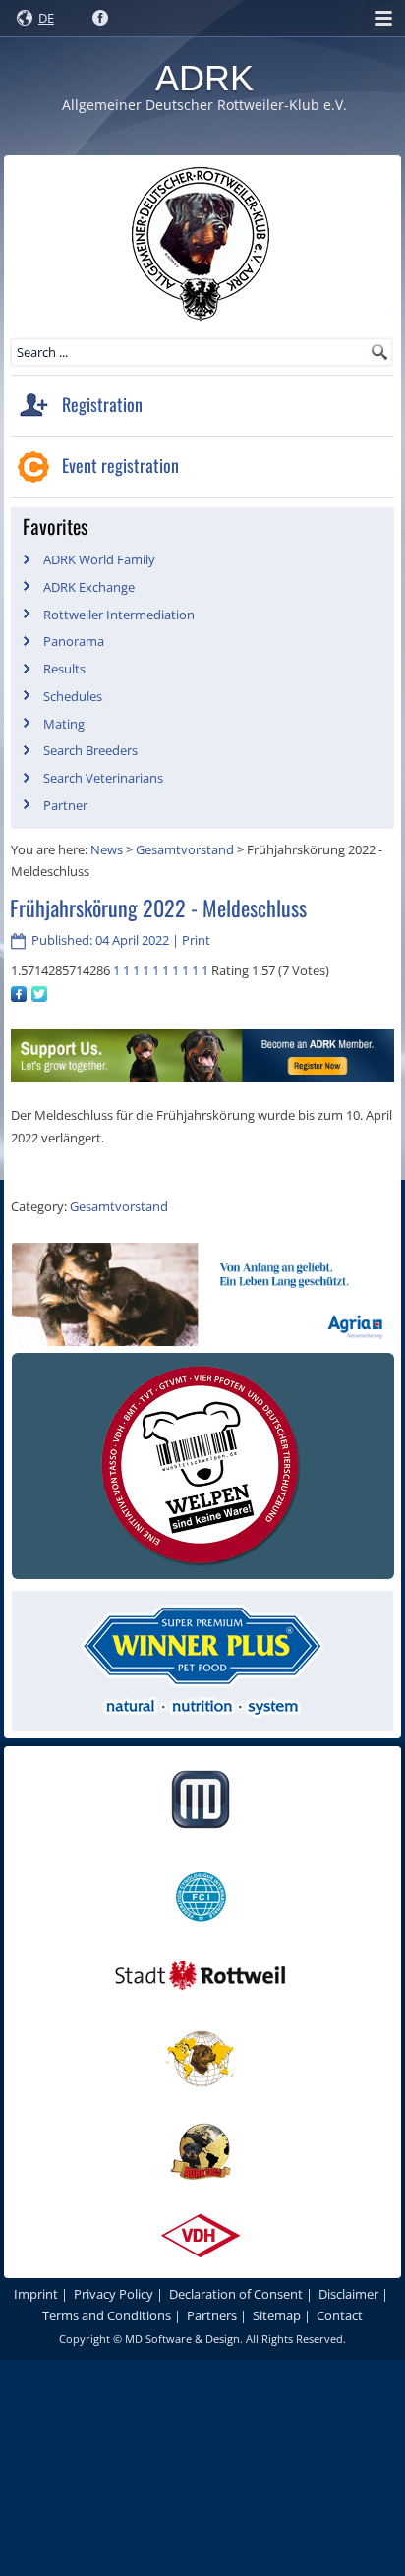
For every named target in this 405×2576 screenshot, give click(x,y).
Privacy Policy (114, 2294)
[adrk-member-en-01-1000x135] (204, 1081)
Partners (212, 2315)
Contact (340, 2315)
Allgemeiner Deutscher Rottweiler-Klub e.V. (204, 105)
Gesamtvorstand (185, 849)
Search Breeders (90, 750)
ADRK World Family (99, 559)
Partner (65, 805)
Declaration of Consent (236, 2294)
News (107, 849)
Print (196, 940)
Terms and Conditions (107, 2315)
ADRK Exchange (89, 587)
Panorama (74, 641)
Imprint (36, 2294)
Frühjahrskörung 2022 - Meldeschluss (158, 907)
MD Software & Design (182, 2339)
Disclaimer (348, 2294)
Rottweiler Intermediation (119, 615)
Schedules (73, 696)
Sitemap (277, 2315)
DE (46, 18)
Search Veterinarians (103, 778)
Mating (64, 724)
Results (64, 669)
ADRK (204, 78)
